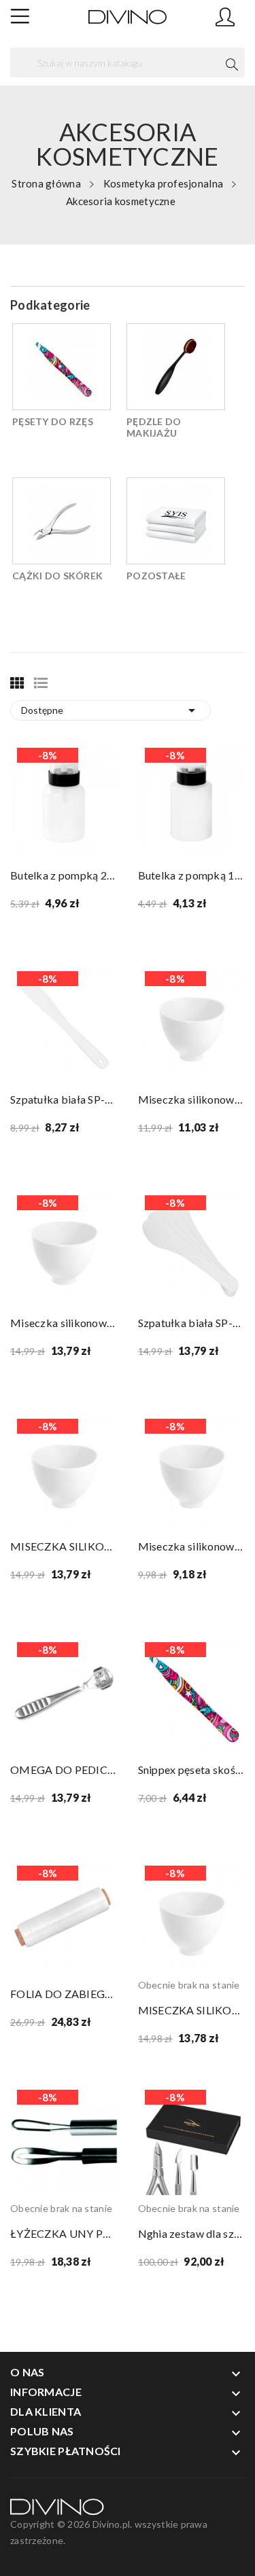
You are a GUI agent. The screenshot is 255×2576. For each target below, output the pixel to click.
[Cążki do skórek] (62, 521)
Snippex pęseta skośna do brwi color (192, 1770)
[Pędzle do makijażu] (176, 367)
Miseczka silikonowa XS (192, 1099)
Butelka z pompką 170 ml (192, 875)
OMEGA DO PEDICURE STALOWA (64, 1770)
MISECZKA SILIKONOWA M (64, 1546)
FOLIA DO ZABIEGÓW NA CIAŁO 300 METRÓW (64, 1994)
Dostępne (111, 710)
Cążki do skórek (57, 576)
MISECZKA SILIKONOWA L (192, 2010)
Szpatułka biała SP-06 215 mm (64, 1099)
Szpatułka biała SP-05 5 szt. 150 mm (192, 1323)
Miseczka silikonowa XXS (192, 1546)
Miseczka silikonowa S (64, 1323)
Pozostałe (156, 576)
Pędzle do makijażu (154, 427)
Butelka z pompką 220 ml (64, 875)
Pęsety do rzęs (53, 421)
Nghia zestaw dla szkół (192, 2233)
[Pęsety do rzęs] (62, 367)
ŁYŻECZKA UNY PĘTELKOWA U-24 (64, 2233)
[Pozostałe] (176, 521)
